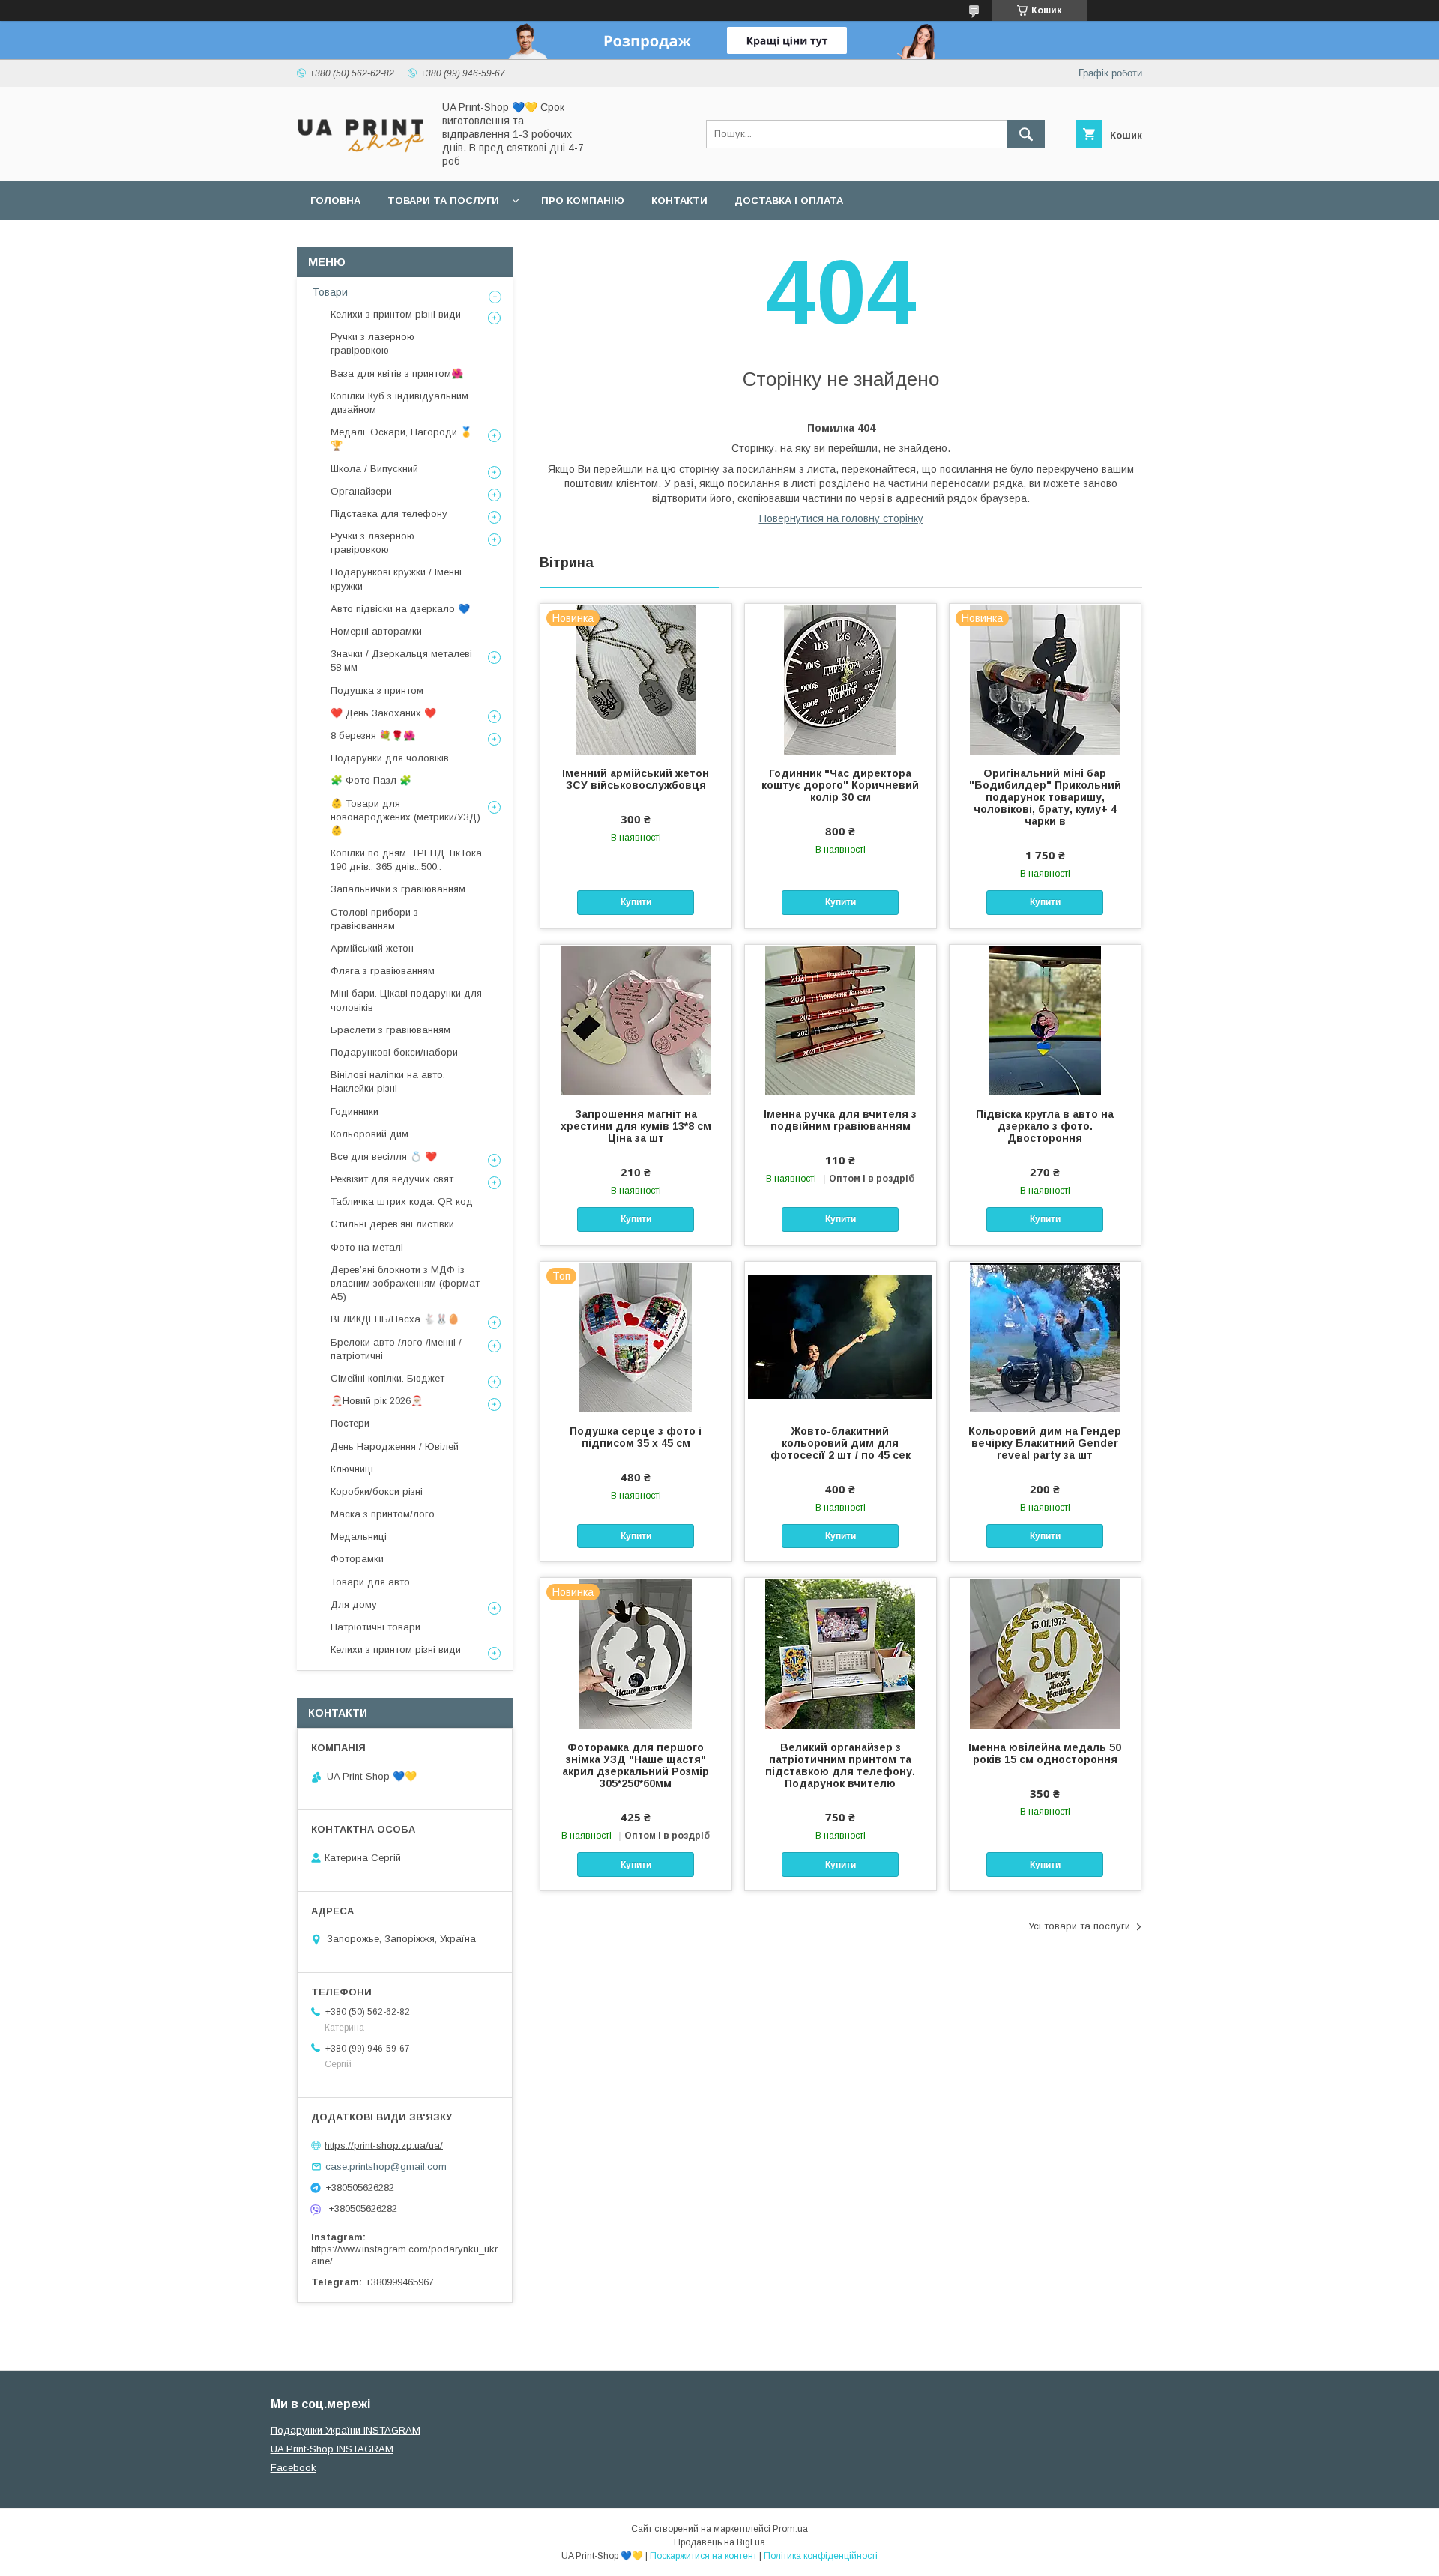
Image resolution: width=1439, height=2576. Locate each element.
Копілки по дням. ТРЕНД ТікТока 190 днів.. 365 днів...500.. (406, 860)
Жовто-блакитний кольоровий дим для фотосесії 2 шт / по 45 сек (841, 1443)
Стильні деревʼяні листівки (392, 1224)
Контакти (679, 200)
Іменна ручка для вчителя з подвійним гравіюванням (840, 1120)
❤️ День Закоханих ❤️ (383, 713)
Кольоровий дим (369, 1134)
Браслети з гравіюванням (390, 1030)
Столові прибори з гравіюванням (374, 919)
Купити (636, 902)
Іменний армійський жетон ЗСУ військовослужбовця (636, 779)
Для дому (354, 1605)
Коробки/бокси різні (377, 1491)
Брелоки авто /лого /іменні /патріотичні (396, 1349)
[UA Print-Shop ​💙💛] (360, 157)
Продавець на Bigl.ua (719, 2542)
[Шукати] (1026, 134)
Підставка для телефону (389, 514)
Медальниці (359, 1536)
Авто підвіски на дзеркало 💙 (400, 609)
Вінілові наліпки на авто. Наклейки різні (388, 1082)
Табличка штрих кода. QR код (402, 1201)
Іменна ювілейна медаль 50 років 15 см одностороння (1045, 1753)
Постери (350, 1423)
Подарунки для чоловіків (390, 758)
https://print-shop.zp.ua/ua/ (384, 2145)
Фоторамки (357, 1559)
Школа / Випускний (374, 469)
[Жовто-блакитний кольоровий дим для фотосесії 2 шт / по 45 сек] (841, 1337)
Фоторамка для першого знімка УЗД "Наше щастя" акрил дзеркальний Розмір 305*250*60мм (636, 1765)
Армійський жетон (372, 948)
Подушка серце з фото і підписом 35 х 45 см (636, 1437)
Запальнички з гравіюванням (398, 889)
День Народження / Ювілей (395, 1446)
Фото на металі (367, 1247)
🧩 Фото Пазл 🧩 (371, 780)
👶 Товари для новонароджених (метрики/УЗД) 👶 (405, 817)
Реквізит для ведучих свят (392, 1179)
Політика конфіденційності (821, 2556)
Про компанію (583, 200)
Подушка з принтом (377, 690)
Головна (335, 200)
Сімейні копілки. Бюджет (387, 1378)
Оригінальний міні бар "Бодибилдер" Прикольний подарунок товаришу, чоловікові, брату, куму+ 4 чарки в (1045, 797)
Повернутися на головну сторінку (841, 518)
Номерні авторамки (376, 631)
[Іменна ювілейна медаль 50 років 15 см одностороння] (1045, 1653)
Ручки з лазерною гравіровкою (372, 344)
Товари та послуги (443, 200)
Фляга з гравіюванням (383, 971)
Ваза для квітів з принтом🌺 (397, 374)
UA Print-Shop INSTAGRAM (332, 2449)
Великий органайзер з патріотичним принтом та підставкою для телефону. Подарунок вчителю (840, 1765)
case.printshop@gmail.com (386, 2167)
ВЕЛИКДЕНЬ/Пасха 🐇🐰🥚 (395, 1319)
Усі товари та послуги (1079, 1926)
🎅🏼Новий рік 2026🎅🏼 (377, 1401)
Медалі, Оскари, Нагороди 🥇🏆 (401, 439)
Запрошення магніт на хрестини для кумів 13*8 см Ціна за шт (636, 1126)
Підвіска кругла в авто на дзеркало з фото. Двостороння (1045, 1126)
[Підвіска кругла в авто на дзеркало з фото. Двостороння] (1045, 1020)
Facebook (293, 2468)
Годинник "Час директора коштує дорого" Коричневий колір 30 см (840, 785)
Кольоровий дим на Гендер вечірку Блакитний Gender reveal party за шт (1045, 1443)
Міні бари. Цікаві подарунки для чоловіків (406, 1000)
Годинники (355, 1112)
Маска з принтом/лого (383, 1514)
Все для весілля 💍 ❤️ (384, 1157)
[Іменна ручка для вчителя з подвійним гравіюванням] (841, 1020)
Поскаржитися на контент (703, 2556)
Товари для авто (370, 1582)
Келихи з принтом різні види (396, 314)
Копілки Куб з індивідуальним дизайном (399, 403)
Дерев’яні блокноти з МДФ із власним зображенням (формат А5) (405, 1283)
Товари (330, 292)
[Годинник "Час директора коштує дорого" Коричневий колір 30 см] (841, 679)
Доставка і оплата (789, 200)
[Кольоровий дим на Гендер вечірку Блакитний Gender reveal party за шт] (1045, 1337)
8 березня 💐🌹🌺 (373, 735)
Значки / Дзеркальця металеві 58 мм (401, 660)
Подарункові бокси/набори (394, 1052)
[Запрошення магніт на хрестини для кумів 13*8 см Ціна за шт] (636, 1020)
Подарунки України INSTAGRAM (346, 2430)
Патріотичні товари (375, 1627)
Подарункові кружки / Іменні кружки (396, 579)
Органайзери (361, 491)
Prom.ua (790, 2529)
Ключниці (352, 1469)
